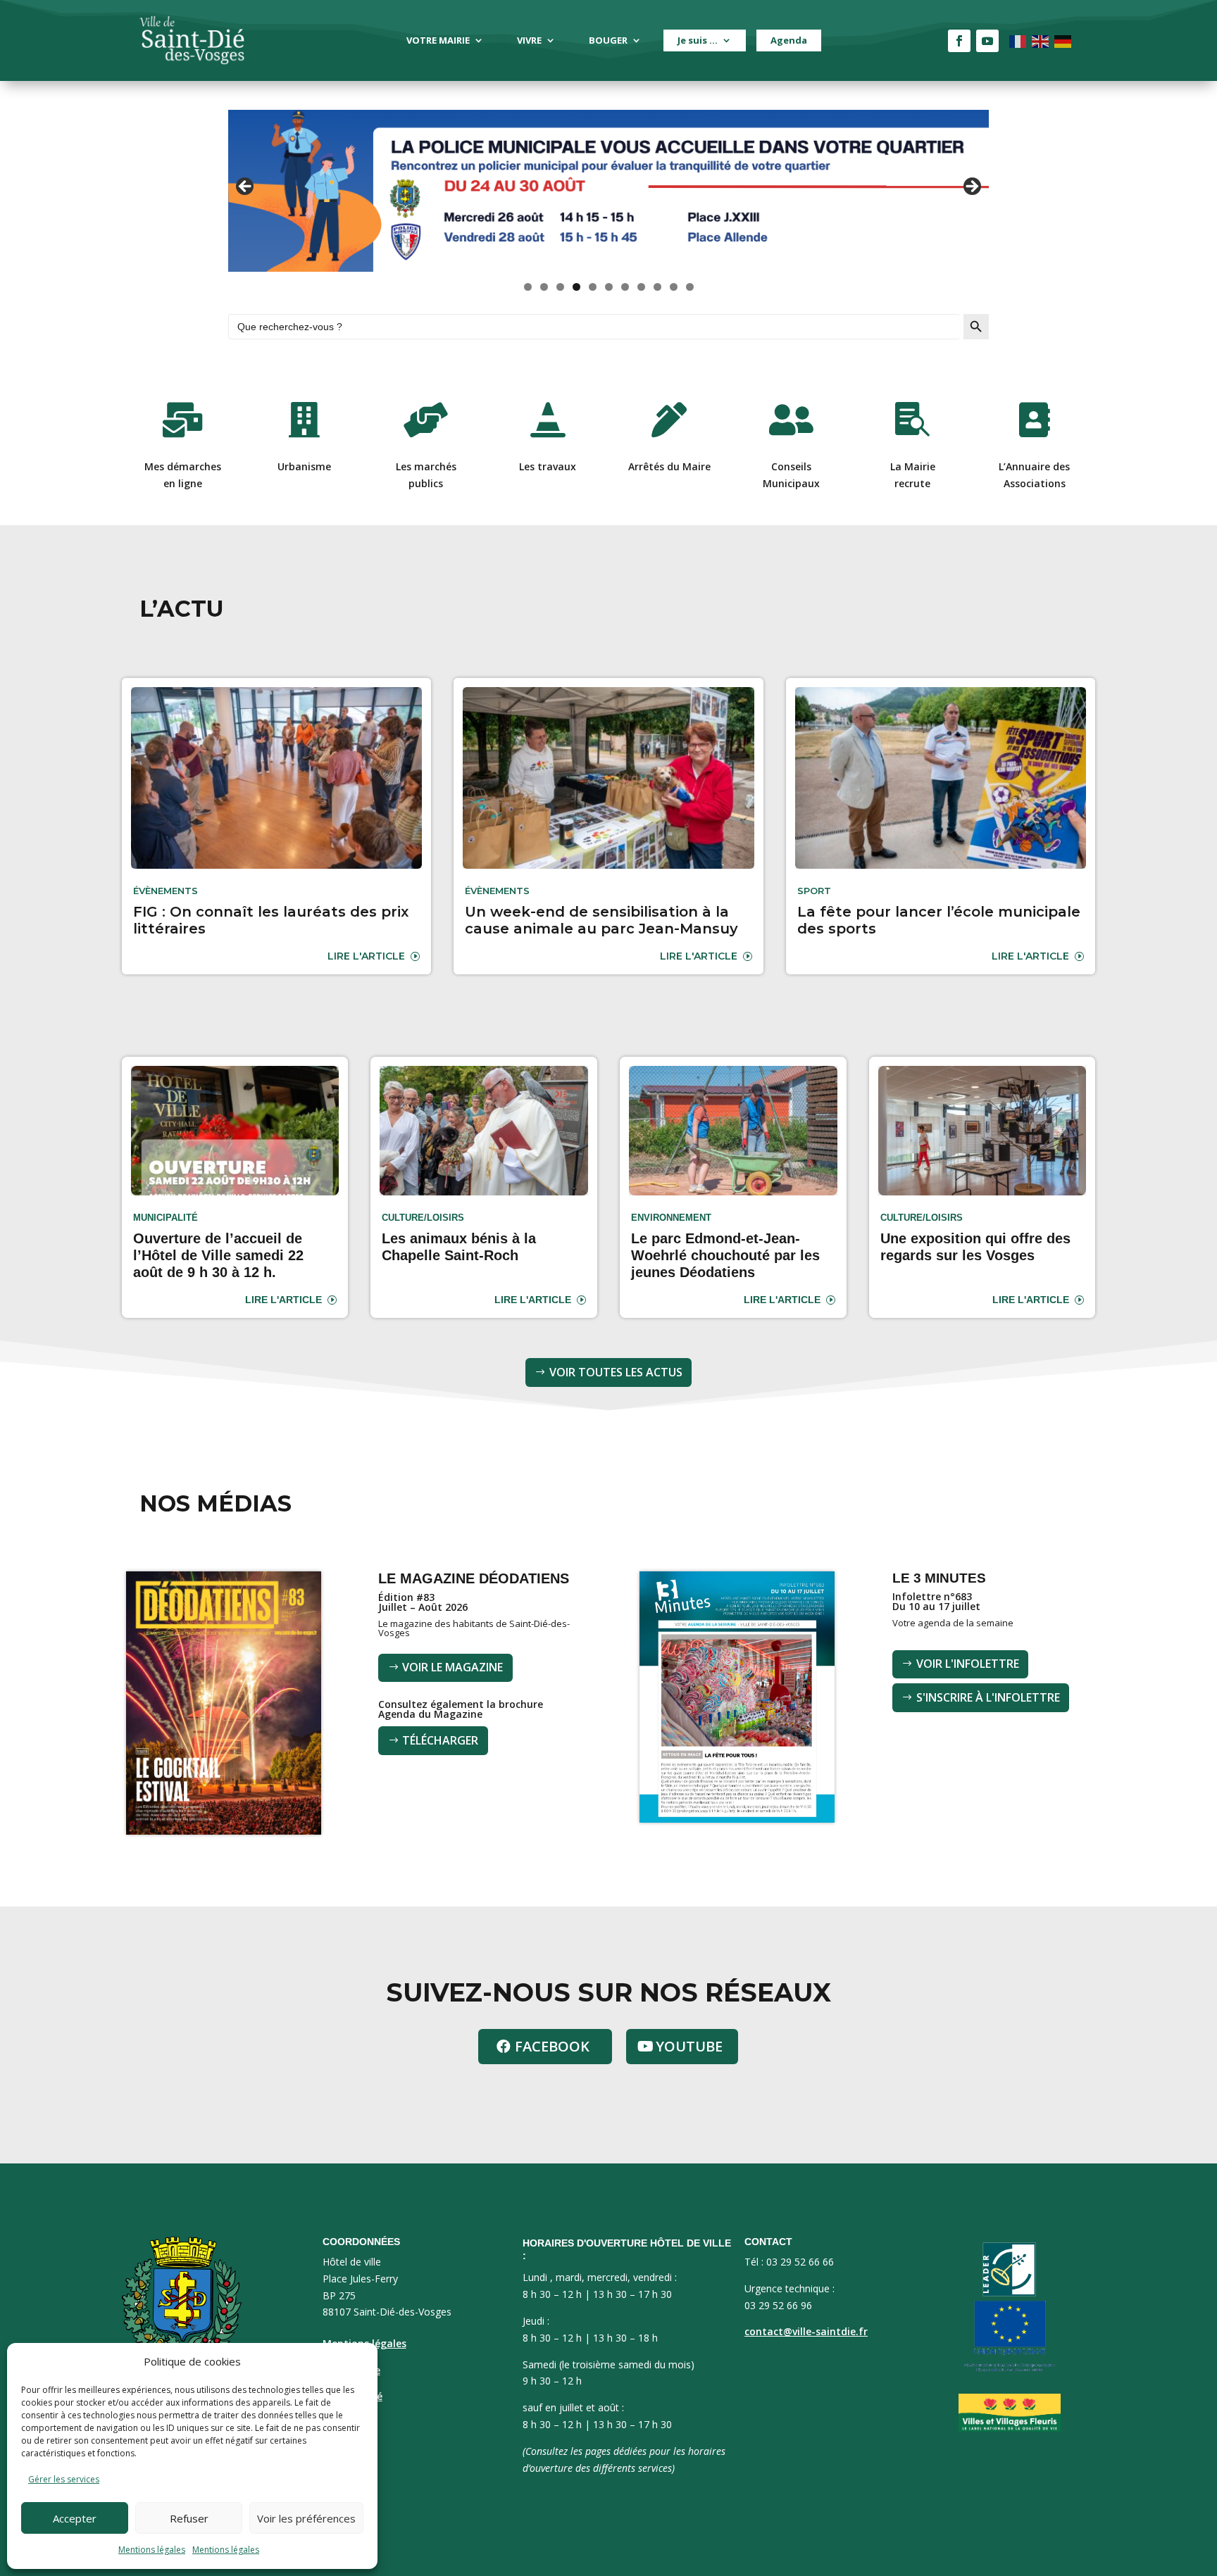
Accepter (75, 2518)
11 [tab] (690, 287)
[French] (1018, 40)
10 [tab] (674, 287)
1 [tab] (528, 287)
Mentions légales (152, 2550)
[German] (1063, 40)
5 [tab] (593, 287)
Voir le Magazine (453, 1667)
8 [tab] (641, 287)
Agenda (789, 40)
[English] (1041, 40)
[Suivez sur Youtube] (987, 41)
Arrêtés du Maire (669, 466)
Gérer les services (64, 2479)
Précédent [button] (246, 187)
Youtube (689, 2046)
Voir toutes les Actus (616, 1372)
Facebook (552, 2046)
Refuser (189, 2518)
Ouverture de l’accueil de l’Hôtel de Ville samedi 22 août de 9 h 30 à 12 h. (218, 1255)
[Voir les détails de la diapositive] (608, 191)
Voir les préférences (306, 2518)
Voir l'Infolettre (968, 1664)
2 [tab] (544, 287)
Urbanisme (304, 466)
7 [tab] (625, 287)
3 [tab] (560, 287)
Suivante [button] (971, 187)
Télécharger (440, 1740)
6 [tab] (609, 287)
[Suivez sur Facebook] (959, 41)
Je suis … (698, 40)
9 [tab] (657, 287)
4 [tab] (576, 287)
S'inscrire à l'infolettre (988, 1697)
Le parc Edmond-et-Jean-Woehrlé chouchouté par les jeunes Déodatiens (725, 1255)
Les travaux (548, 466)
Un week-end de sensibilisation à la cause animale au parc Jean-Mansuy (601, 920)
